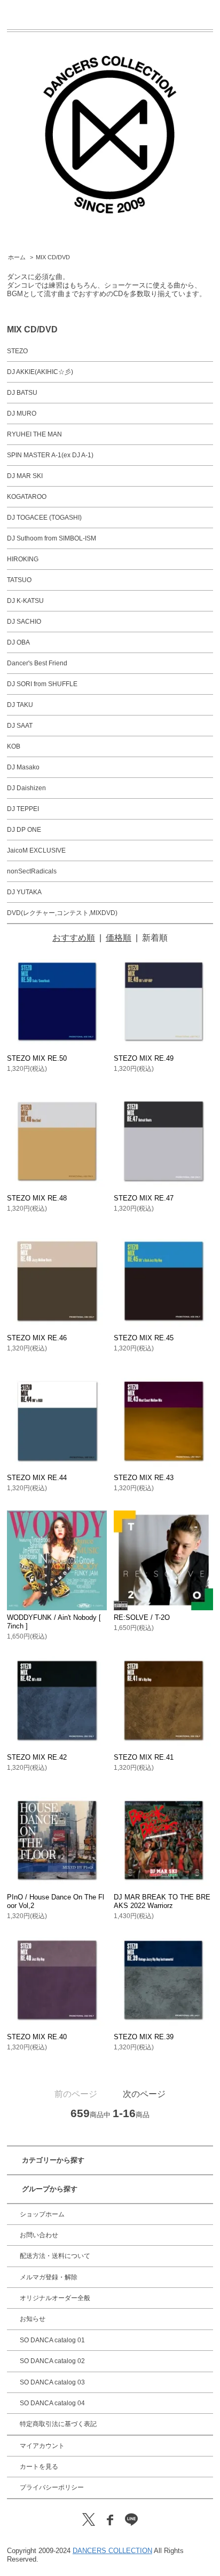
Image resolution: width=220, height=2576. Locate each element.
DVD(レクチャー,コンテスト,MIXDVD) (62, 913)
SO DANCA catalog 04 (52, 2403)
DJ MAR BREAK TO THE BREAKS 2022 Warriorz (162, 1901)
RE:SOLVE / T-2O (142, 1617)
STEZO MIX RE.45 (144, 1338)
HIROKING (23, 559)
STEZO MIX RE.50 (37, 1058)
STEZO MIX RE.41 (144, 1757)
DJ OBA (18, 642)
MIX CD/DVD (53, 257)
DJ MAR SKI (25, 476)
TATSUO (19, 580)
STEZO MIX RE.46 (37, 1338)
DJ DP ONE (24, 830)
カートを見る (39, 2467)
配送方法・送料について (55, 2256)
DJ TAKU (20, 705)
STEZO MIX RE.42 (37, 1757)
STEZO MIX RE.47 (144, 1198)
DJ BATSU (22, 393)
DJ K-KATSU (25, 601)
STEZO (17, 351)
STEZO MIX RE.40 (37, 2037)
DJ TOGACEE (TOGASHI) (44, 518)
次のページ (144, 2094)
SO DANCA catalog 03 (52, 2382)
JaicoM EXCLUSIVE (36, 850)
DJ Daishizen (26, 788)
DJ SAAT (20, 726)
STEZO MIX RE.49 (144, 1058)
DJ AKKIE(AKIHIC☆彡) (40, 372)
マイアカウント (42, 2446)
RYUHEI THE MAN (34, 434)
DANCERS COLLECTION (112, 2551)
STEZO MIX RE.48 (37, 1198)
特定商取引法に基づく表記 (58, 2424)
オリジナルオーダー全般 (55, 2298)
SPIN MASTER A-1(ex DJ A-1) (50, 455)
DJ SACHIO (24, 622)
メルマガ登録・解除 (49, 2277)
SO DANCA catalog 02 (52, 2361)
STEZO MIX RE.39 (144, 2037)
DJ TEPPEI (23, 809)
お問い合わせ (39, 2235)
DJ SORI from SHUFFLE (42, 684)
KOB (14, 746)
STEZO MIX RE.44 (37, 1478)
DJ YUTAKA (24, 892)
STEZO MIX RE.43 (144, 1478)
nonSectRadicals (32, 871)
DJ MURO (22, 414)
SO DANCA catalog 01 (52, 2340)
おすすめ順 (74, 938)
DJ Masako (23, 767)
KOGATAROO (27, 497)
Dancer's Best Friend (37, 663)
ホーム (17, 257)
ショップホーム (42, 2214)
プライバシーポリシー (52, 2487)
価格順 (119, 938)
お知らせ (33, 2319)
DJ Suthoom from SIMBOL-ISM (52, 538)
